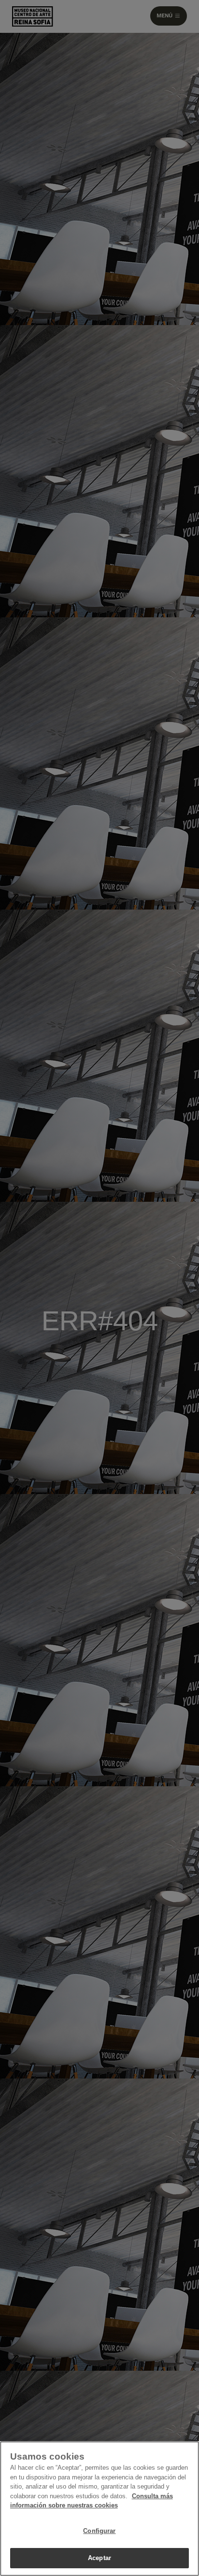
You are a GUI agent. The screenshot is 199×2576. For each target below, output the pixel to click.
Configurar (99, 2531)
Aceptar (99, 2558)
